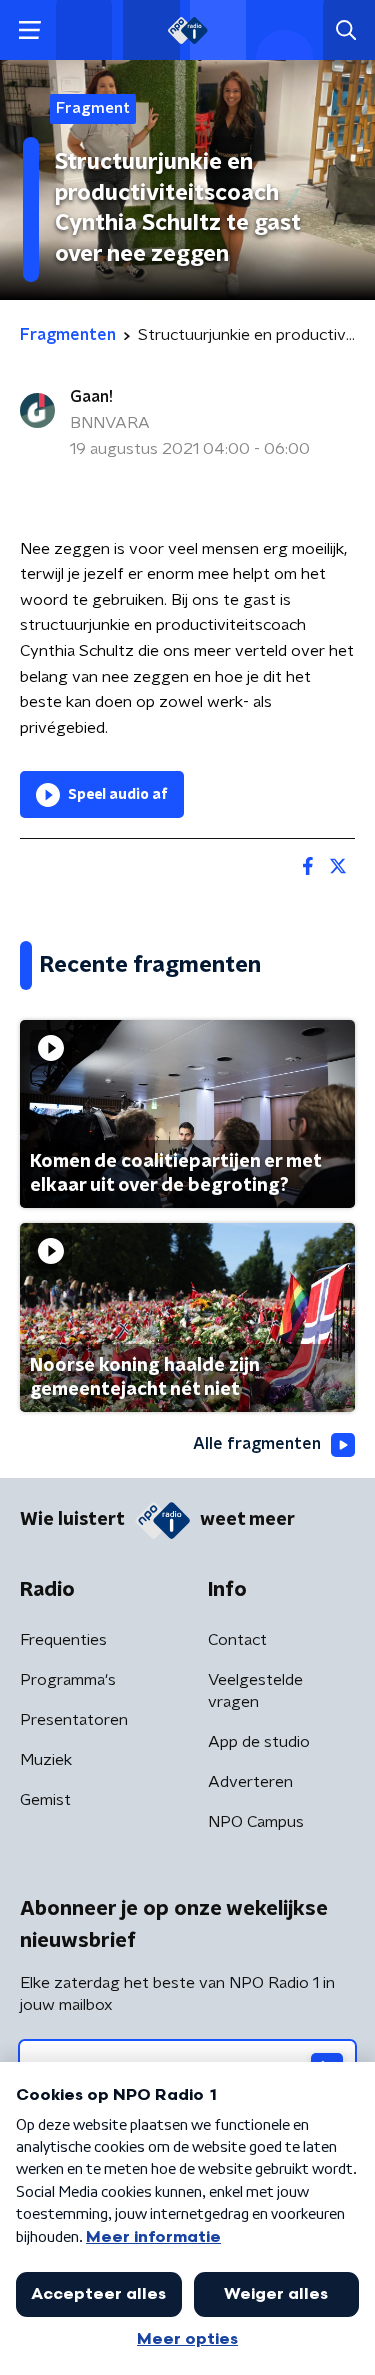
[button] (29, 30)
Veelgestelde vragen (255, 1691)
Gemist (45, 1800)
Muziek (46, 1760)
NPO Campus (256, 1822)
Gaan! (91, 397)
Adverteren (250, 1782)
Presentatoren (74, 1720)
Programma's (68, 1680)
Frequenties (63, 1640)
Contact (237, 1640)
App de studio (259, 1742)
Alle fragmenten (257, 1444)
